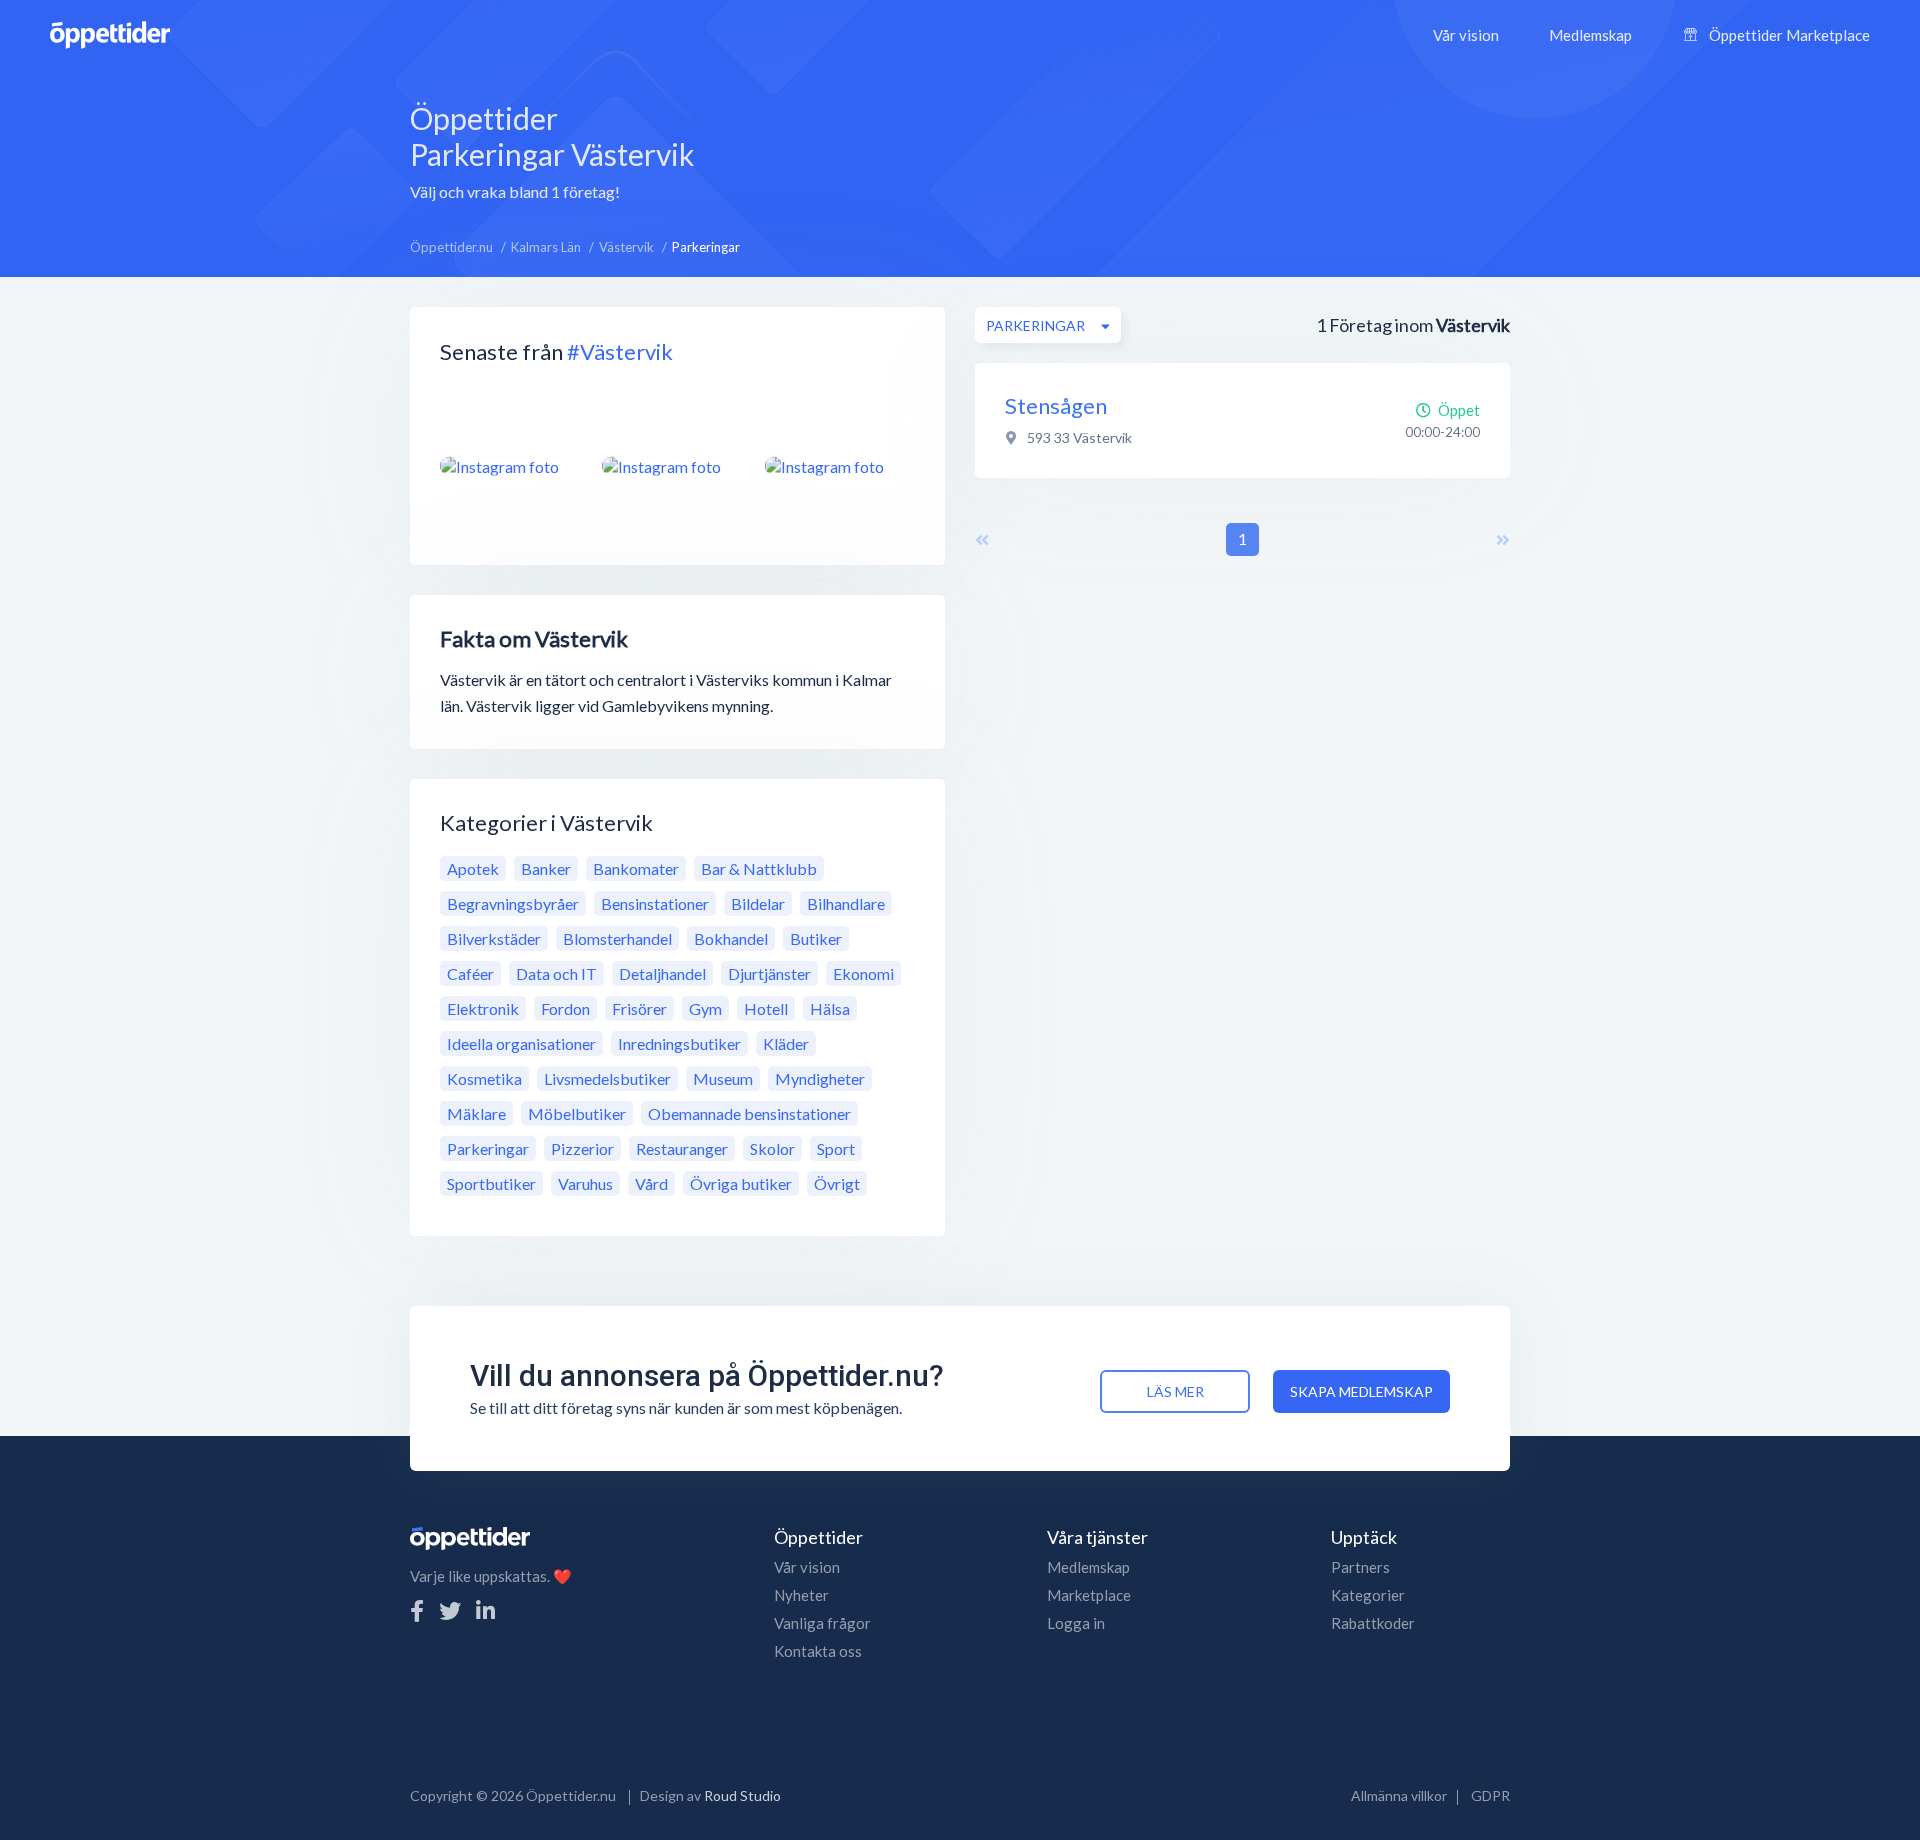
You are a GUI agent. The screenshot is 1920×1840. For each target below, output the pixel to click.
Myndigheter (820, 1078)
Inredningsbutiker (679, 1043)
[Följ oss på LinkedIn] (485, 1610)
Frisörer (639, 1008)
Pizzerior (582, 1148)
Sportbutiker (491, 1183)
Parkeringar (488, 1148)
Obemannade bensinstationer (749, 1113)
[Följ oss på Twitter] (450, 1610)
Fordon (565, 1008)
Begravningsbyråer (513, 903)
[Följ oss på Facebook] (417, 1610)
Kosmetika (484, 1078)
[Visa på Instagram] (509, 466)
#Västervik (620, 351)
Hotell (766, 1008)
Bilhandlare (846, 903)
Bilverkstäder (494, 938)
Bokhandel (731, 938)
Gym (705, 1008)
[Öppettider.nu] (110, 32)
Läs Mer (1175, 1391)
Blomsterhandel (617, 938)
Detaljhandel (662, 973)
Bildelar (758, 903)
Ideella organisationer (521, 1043)
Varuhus (585, 1183)
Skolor (772, 1148)
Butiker (816, 938)
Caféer (470, 973)
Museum (723, 1078)
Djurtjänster (769, 973)
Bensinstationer (655, 903)
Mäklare (476, 1113)
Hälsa (830, 1008)
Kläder (786, 1043)
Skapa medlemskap (1361, 1391)
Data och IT (556, 973)
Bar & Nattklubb (759, 868)
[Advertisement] (1124, 149)
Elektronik (483, 1008)
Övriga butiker (741, 1183)
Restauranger (682, 1148)
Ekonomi (863, 973)
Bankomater (636, 868)
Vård (651, 1183)
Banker (546, 868)
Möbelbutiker (577, 1113)
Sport (836, 1148)
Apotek (473, 868)
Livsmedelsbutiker (607, 1078)
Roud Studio (742, 1795)
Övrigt (837, 1183)
